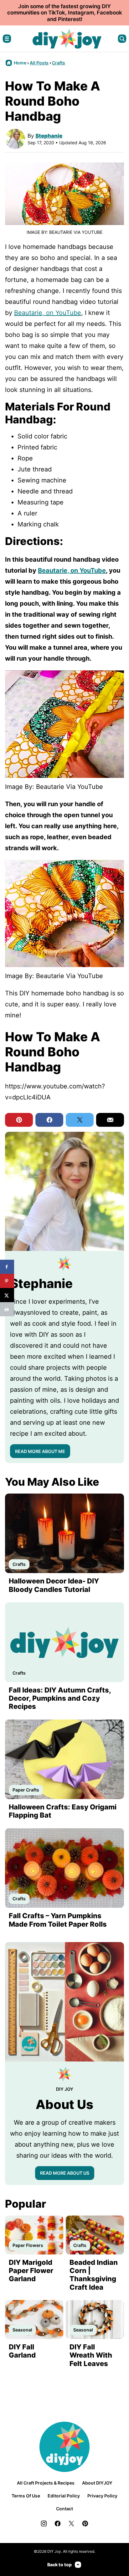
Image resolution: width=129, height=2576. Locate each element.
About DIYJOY (97, 2483)
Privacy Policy (102, 2496)
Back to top (59, 2565)
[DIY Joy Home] (67, 39)
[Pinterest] (85, 2524)
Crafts (59, 63)
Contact (64, 2509)
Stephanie (49, 136)
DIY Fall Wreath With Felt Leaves (91, 2355)
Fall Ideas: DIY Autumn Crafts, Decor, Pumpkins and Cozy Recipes (60, 1698)
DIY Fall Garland (22, 2351)
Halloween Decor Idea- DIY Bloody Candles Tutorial (54, 1585)
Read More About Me (40, 1451)
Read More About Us (65, 2173)
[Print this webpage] (7, 1309)
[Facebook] (58, 2524)
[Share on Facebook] (7, 1267)
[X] (71, 2524)
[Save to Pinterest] (7, 1281)
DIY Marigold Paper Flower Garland (31, 2271)
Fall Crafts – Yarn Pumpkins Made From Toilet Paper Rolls (58, 1920)
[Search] (122, 39)
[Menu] (7, 39)
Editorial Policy (64, 2496)
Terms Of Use (26, 2496)
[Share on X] (7, 1295)
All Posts (39, 63)
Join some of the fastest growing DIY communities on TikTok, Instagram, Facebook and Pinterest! (65, 13)
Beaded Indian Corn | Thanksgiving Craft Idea (94, 2275)
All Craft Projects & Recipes (46, 2483)
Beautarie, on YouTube (48, 313)
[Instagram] (44, 2524)
